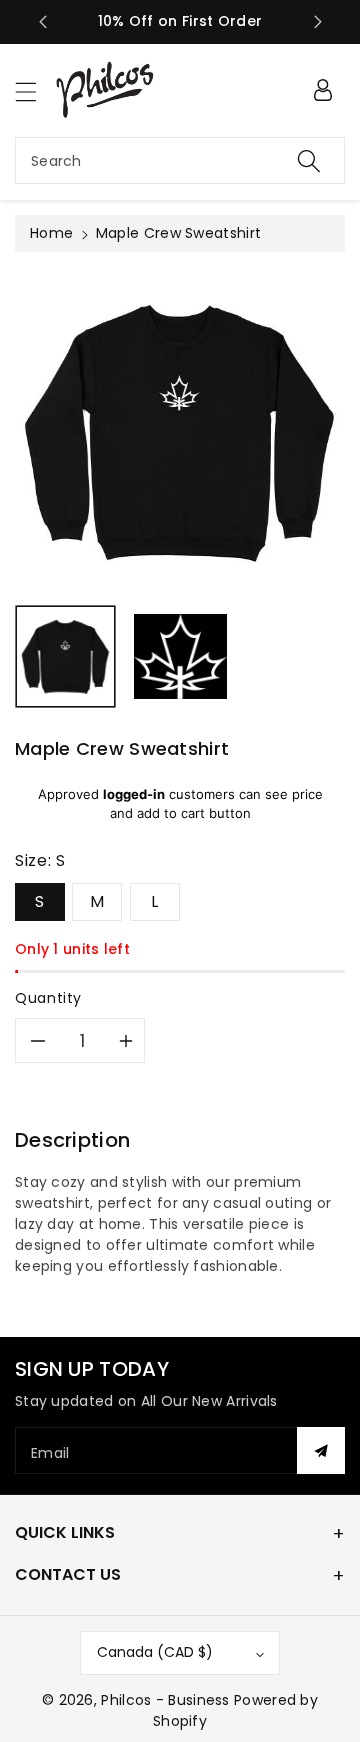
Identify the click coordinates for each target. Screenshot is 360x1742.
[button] (35, 91)
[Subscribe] (321, 1450)
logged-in (134, 794)
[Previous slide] (43, 22)
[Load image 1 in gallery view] (65, 656)
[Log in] (323, 90)
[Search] (309, 160)
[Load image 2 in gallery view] (180, 656)
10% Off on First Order (180, 21)
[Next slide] (318, 22)
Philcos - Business (165, 1700)
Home (51, 233)
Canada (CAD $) (155, 1652)
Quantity (48, 998)
